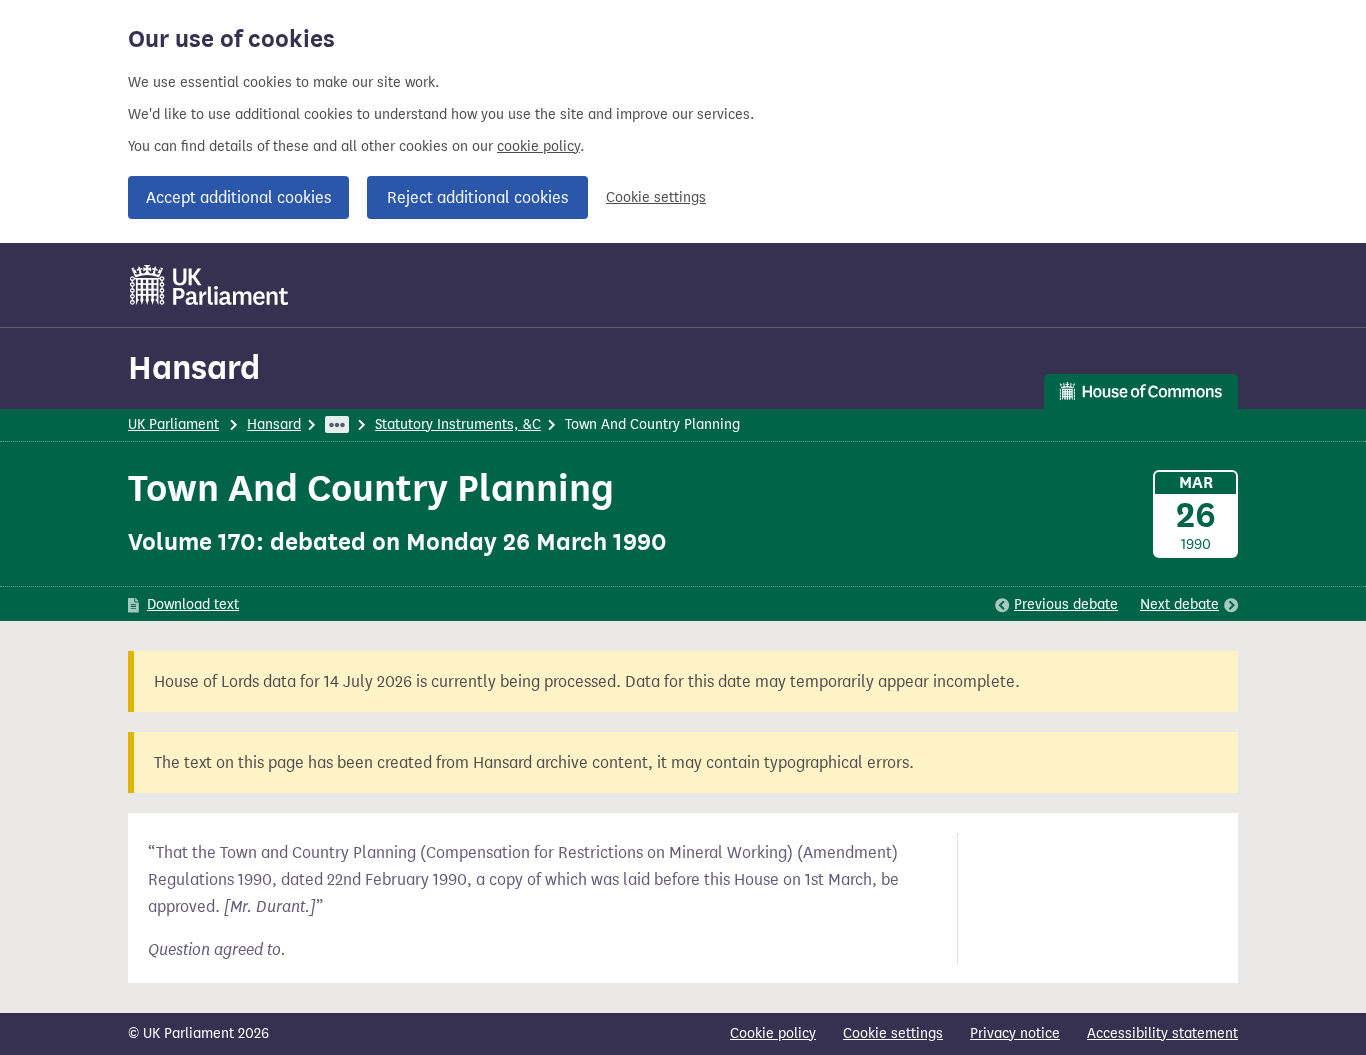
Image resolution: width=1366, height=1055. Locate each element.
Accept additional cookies (238, 197)
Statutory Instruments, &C (458, 424)
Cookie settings (656, 197)
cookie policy (538, 146)
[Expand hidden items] (337, 424)
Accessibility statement (1162, 1033)
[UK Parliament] (209, 285)
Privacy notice (1015, 1033)
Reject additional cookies (477, 197)
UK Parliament (173, 424)
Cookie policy (773, 1033)
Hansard (194, 367)
